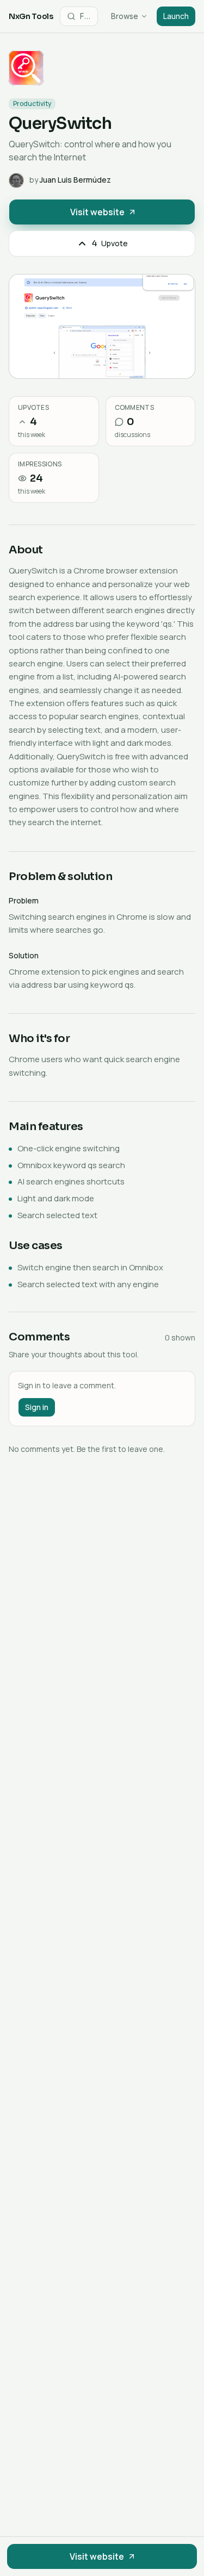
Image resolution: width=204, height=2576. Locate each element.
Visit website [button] (97, 212)
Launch (176, 16)
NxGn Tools (31, 16)
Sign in (37, 1407)
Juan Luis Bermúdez (75, 180)
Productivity (32, 104)
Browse (125, 16)
